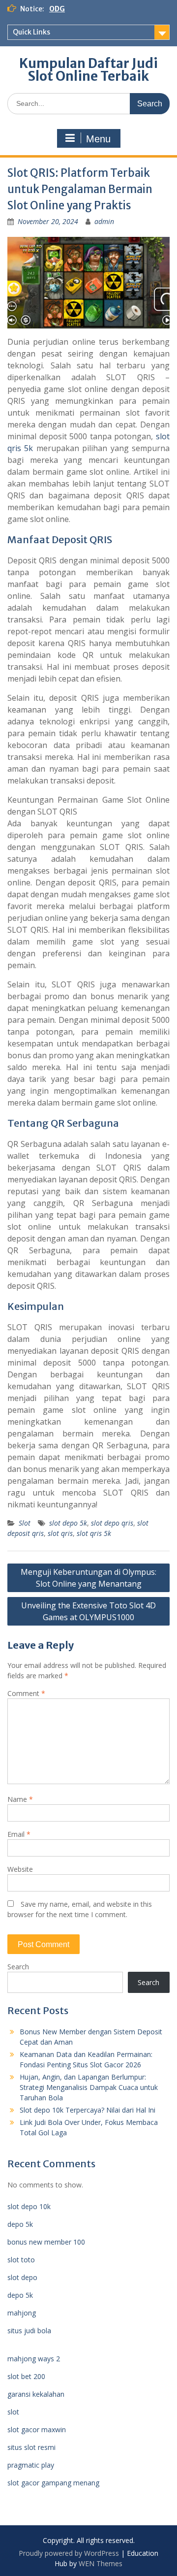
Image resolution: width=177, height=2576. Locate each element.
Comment (26, 1693)
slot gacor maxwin (37, 2429)
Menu (98, 139)
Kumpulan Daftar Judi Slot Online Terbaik (88, 70)
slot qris (60, 1533)
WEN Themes (101, 2563)
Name (20, 1799)
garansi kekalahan (36, 2394)
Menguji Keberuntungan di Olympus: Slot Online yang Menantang (88, 1578)
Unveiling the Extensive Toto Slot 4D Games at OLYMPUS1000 (88, 1611)
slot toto (21, 2260)
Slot (25, 1523)
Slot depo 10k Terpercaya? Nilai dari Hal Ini (88, 2110)
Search (18, 1967)
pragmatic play (31, 2465)
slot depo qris (112, 1523)
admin (104, 221)
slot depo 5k (68, 1523)
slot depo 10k (29, 2206)
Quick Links (31, 32)
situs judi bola (29, 2331)
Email (19, 1834)
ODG (57, 9)
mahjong (22, 2313)
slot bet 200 (26, 2376)
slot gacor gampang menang (53, 2483)
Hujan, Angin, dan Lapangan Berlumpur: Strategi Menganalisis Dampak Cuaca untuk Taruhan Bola (89, 2087)
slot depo (22, 2277)
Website (20, 1869)
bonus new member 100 (46, 2242)
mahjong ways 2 (34, 2359)
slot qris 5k (94, 1533)
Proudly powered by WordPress (69, 2553)
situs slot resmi (31, 2447)
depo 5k (20, 2224)
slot (13, 2412)
